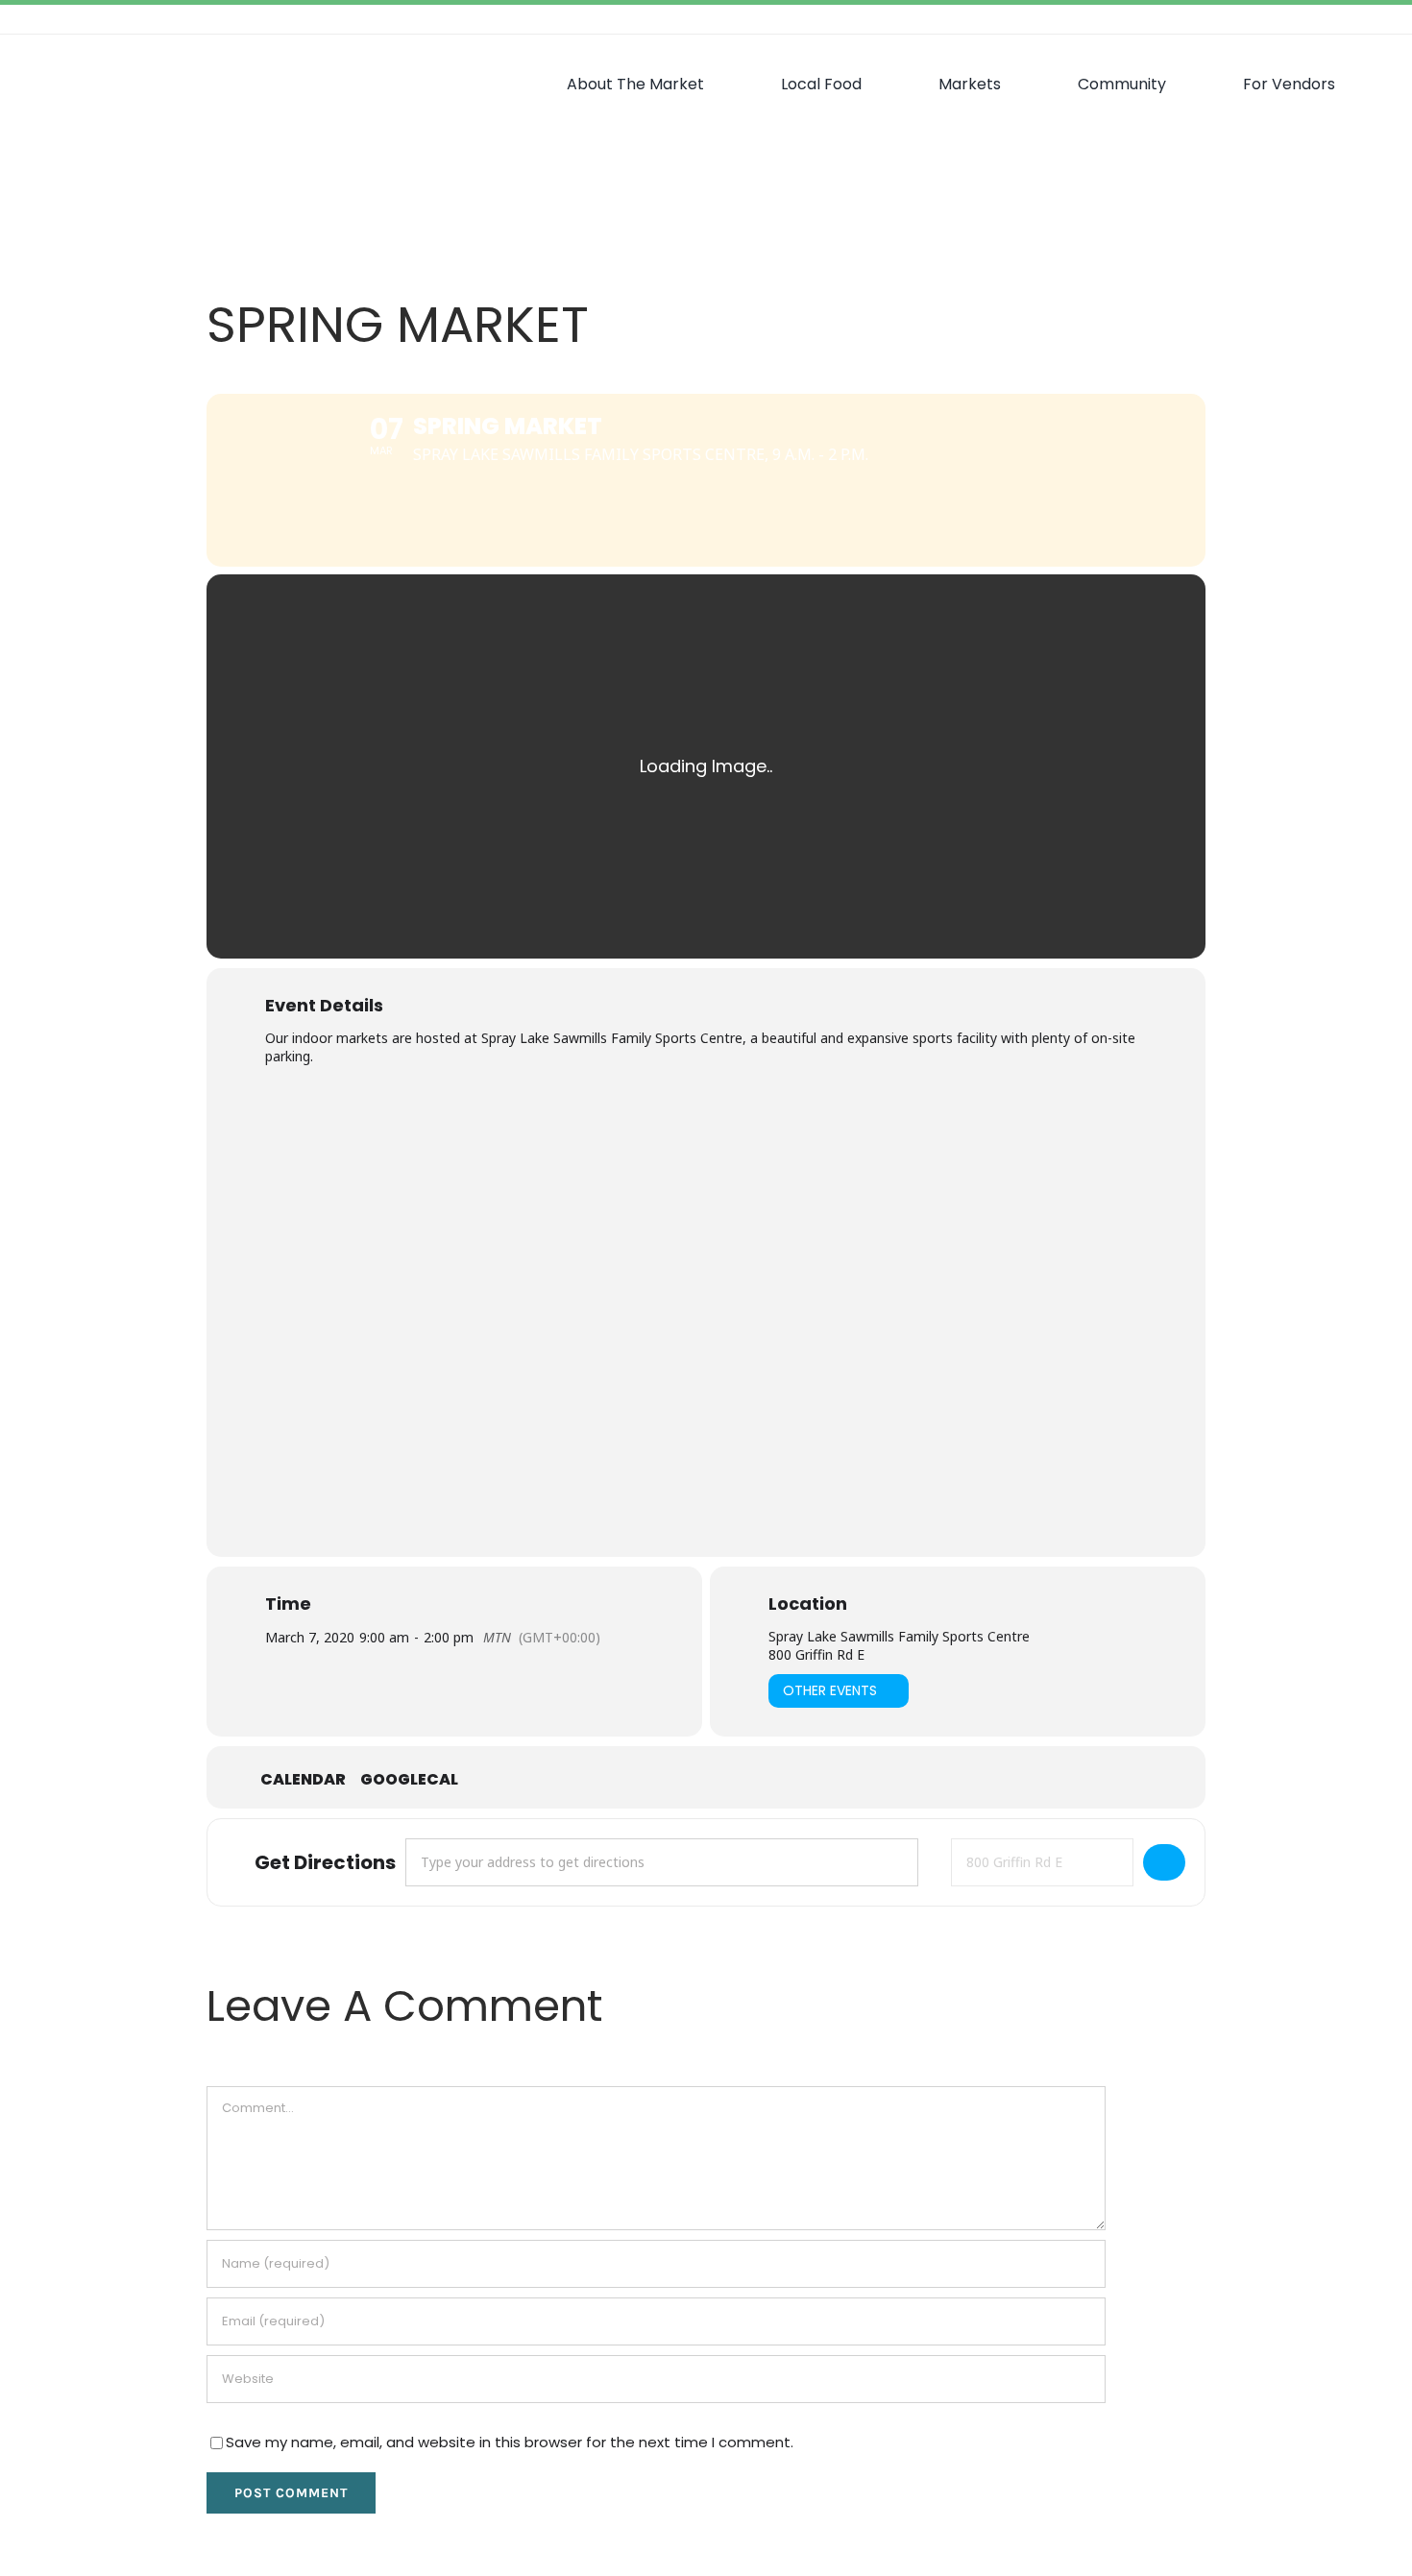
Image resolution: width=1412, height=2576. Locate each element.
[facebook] (1285, 19)
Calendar (303, 1780)
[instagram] (1347, 19)
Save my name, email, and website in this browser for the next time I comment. (510, 2442)
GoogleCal (409, 1780)
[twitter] (1316, 19)
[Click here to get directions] (1164, 1862)
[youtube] (1377, 19)
